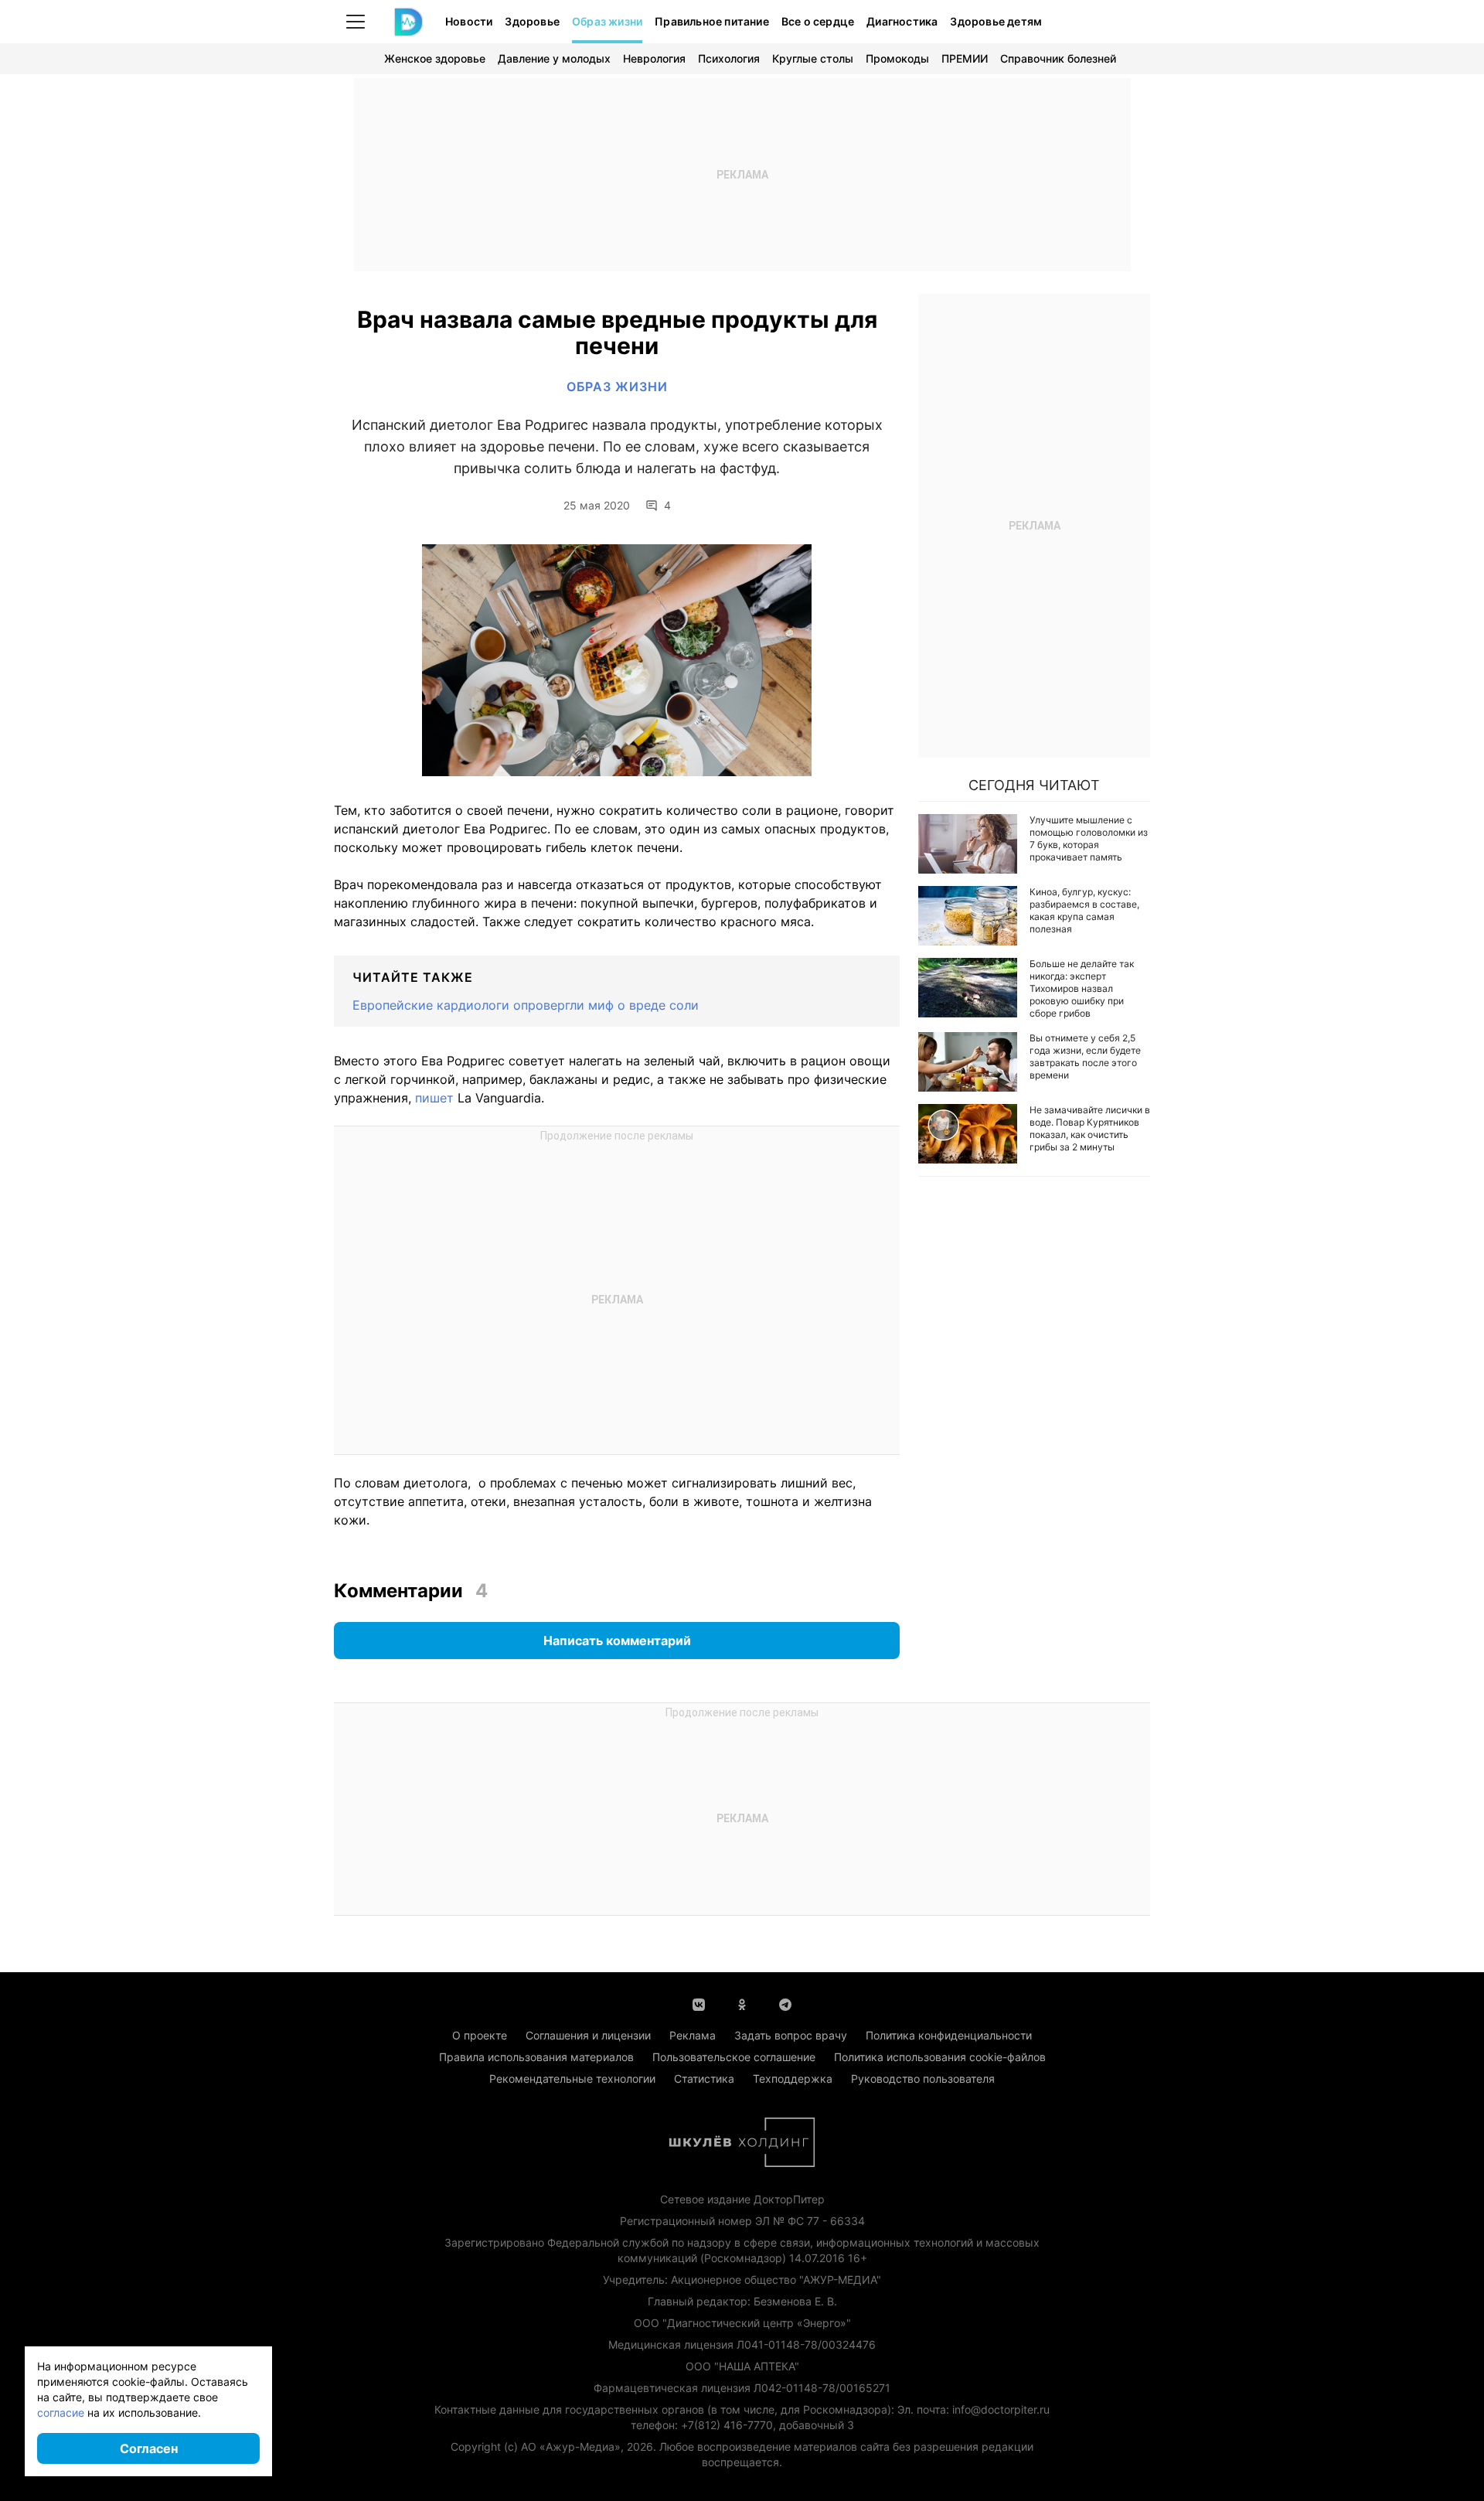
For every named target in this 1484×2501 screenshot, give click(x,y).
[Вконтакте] (699, 2003)
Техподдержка (793, 2078)
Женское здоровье (435, 58)
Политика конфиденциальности (949, 2035)
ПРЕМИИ (965, 58)
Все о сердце (818, 21)
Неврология (654, 58)
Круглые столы (813, 58)
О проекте (480, 2035)
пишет (434, 1098)
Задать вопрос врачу (791, 2035)
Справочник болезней (1058, 58)
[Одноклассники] (742, 2003)
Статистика (704, 2078)
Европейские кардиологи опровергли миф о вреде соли (526, 1005)
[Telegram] (785, 2003)
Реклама (693, 2035)
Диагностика (902, 21)
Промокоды (897, 58)
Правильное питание (712, 21)
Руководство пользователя (923, 2078)
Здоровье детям (996, 21)
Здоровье (532, 21)
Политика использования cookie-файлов (940, 2057)
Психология (729, 58)
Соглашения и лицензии (588, 2035)
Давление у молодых (554, 58)
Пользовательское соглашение (734, 2057)
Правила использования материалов (536, 2057)
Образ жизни (607, 21)
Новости (469, 21)
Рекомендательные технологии (572, 2078)
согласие (61, 2412)
